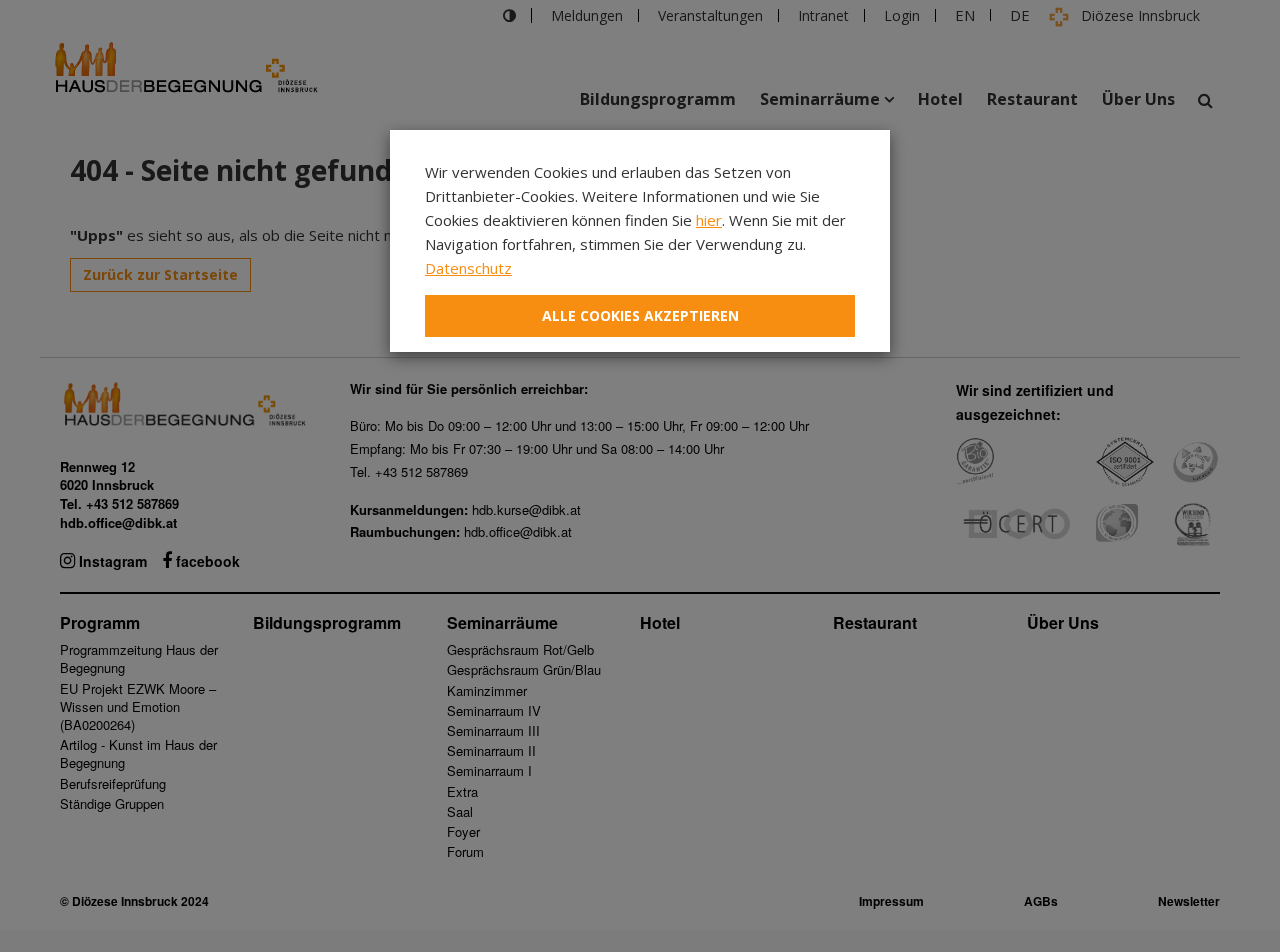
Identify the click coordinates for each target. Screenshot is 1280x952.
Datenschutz (468, 268)
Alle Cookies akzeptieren (640, 315)
